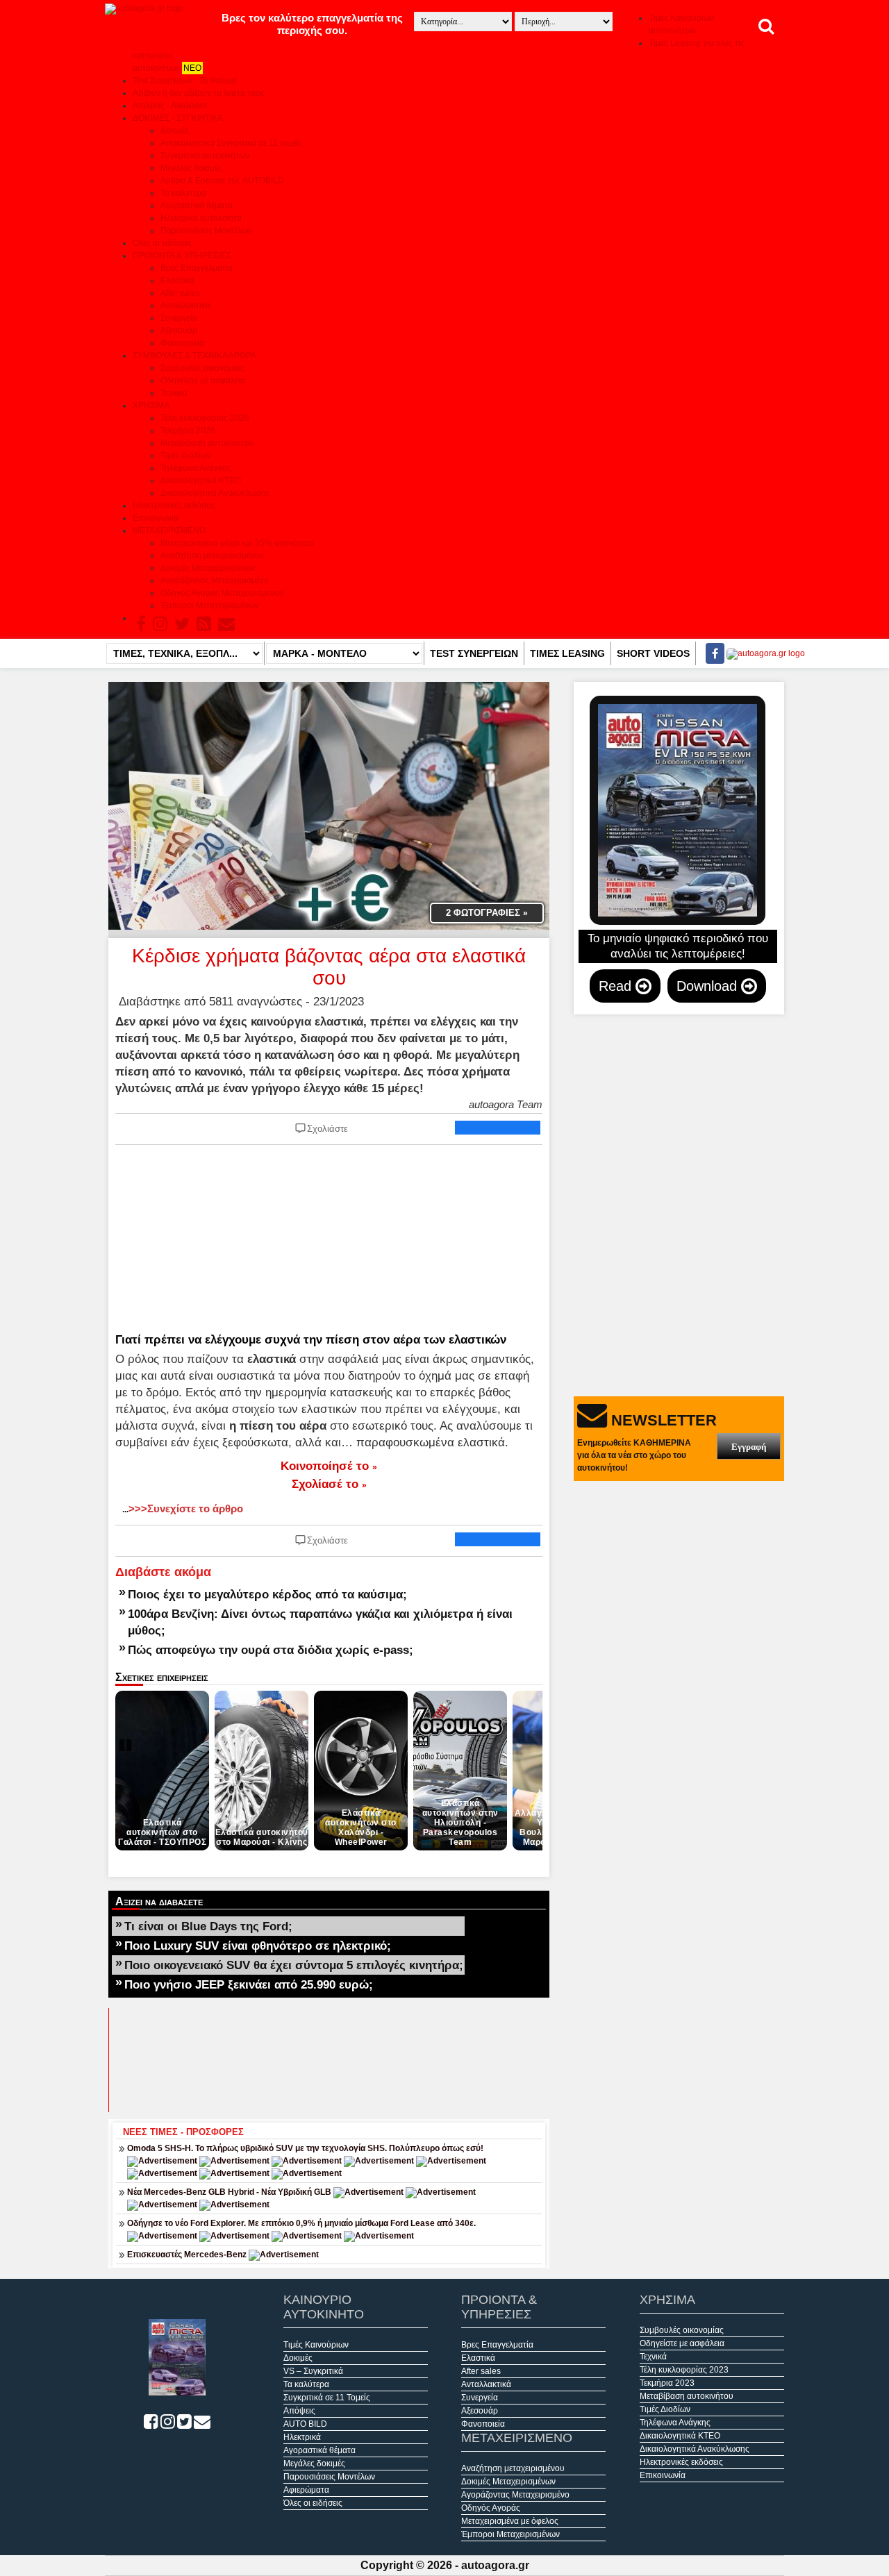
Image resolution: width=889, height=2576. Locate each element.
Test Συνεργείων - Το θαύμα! (185, 81)
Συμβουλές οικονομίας (202, 368)
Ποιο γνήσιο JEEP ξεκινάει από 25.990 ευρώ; (249, 1984)
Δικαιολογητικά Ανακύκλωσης (215, 493)
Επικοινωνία (156, 518)
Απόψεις (299, 2411)
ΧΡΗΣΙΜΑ (151, 405)
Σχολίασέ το (329, 1484)
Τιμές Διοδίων (186, 455)
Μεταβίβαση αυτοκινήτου (207, 443)
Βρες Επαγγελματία (197, 268)
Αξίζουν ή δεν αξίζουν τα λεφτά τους (199, 93)
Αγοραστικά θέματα (197, 206)
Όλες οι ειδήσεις (162, 243)
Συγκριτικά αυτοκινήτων (205, 156)
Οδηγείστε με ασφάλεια (203, 380)
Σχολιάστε (327, 1129)
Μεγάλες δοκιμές (191, 168)
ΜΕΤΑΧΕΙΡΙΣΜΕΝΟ (169, 530)
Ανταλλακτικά (185, 306)
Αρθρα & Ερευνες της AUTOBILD (222, 181)
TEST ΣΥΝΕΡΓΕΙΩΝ (474, 653)
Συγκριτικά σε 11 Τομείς (327, 2398)
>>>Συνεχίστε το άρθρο (183, 1508)
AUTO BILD (305, 2424)
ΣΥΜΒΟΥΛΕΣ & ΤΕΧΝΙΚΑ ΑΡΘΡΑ (194, 356)
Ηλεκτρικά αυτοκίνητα (201, 218)
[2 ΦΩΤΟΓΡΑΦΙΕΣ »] (329, 805)
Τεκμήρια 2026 (188, 430)
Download (709, 986)
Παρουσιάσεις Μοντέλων (206, 231)
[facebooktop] (711, 653)
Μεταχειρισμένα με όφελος (510, 2521)
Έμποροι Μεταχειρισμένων (210, 605)
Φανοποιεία (182, 343)
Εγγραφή (749, 1447)
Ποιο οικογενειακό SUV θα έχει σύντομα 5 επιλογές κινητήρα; (294, 1965)
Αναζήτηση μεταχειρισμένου (212, 555)
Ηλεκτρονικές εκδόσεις (174, 505)
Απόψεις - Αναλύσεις (171, 106)
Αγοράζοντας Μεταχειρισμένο (215, 580)
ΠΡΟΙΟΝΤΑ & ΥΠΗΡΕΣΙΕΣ (182, 256)
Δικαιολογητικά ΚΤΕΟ (201, 480)
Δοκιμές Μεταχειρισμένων (208, 568)
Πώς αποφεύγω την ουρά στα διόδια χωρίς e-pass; (271, 1650)
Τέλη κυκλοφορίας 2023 (684, 2370)
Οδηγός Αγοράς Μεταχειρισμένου (222, 593)
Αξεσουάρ (179, 331)
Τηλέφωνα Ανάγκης (196, 468)
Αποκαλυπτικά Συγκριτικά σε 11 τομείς (232, 143)
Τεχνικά (174, 393)
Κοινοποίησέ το (329, 1466)
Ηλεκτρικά (302, 2437)
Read (617, 986)
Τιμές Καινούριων (316, 2345)
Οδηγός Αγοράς (491, 2508)
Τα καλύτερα (183, 193)
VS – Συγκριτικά (313, 2371)
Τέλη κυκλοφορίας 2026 (205, 418)
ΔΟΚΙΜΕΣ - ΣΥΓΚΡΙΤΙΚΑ (178, 118)
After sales (180, 293)
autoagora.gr (495, 2565)
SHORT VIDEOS (653, 653)
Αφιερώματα (306, 2490)
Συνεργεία (179, 318)
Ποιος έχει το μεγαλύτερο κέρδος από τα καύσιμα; (267, 1594)
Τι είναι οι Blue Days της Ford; (208, 1926)
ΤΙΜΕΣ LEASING (567, 653)
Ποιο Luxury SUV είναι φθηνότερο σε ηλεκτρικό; (258, 1946)
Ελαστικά (177, 281)
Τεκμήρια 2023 (667, 2383)
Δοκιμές (175, 131)
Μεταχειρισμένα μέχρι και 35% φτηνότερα (237, 543)
